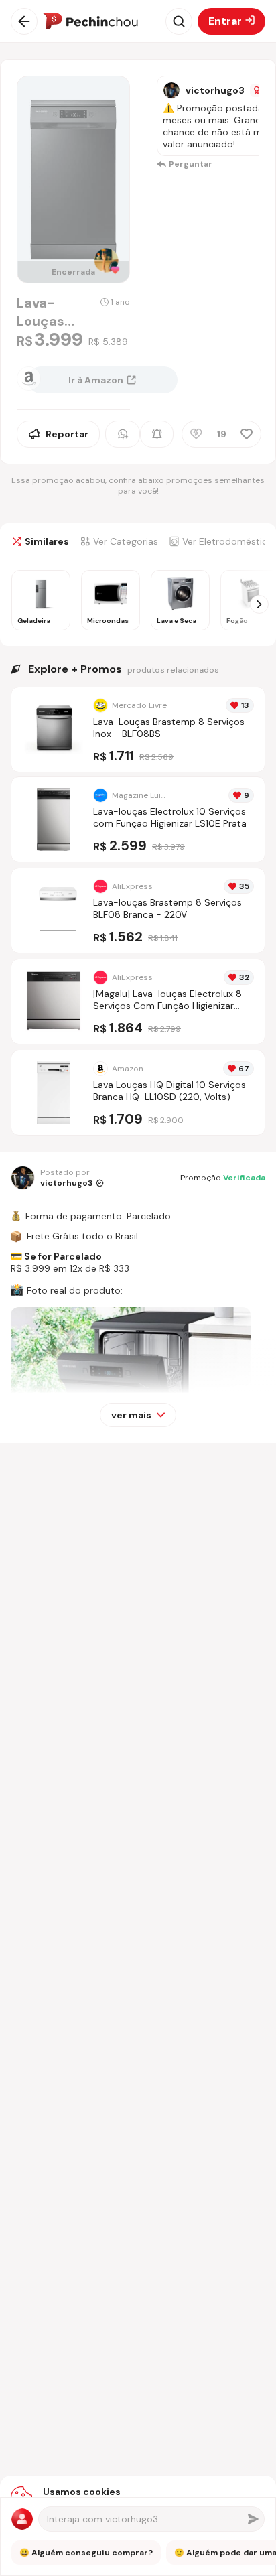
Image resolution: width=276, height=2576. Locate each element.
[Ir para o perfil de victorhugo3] (171, 90)
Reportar (67, 434)
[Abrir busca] (179, 21)
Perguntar (191, 164)
